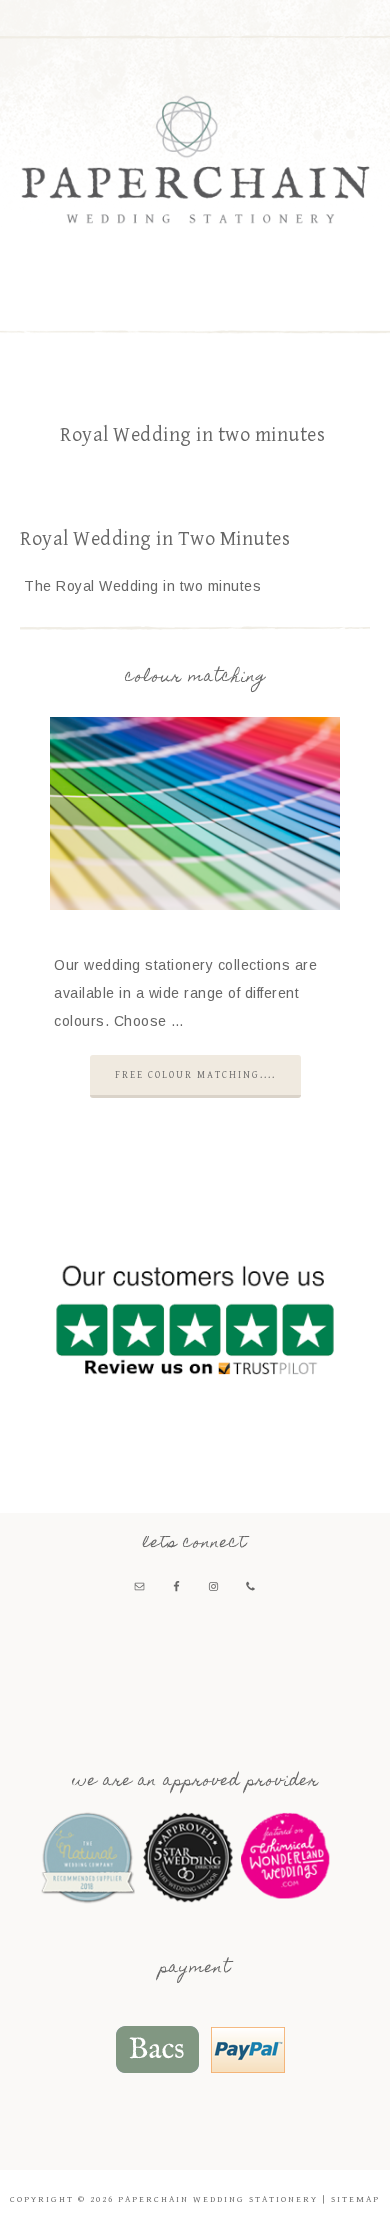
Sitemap (355, 2199)
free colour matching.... (195, 1075)
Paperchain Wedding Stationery (195, 159)
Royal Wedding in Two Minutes (155, 539)
